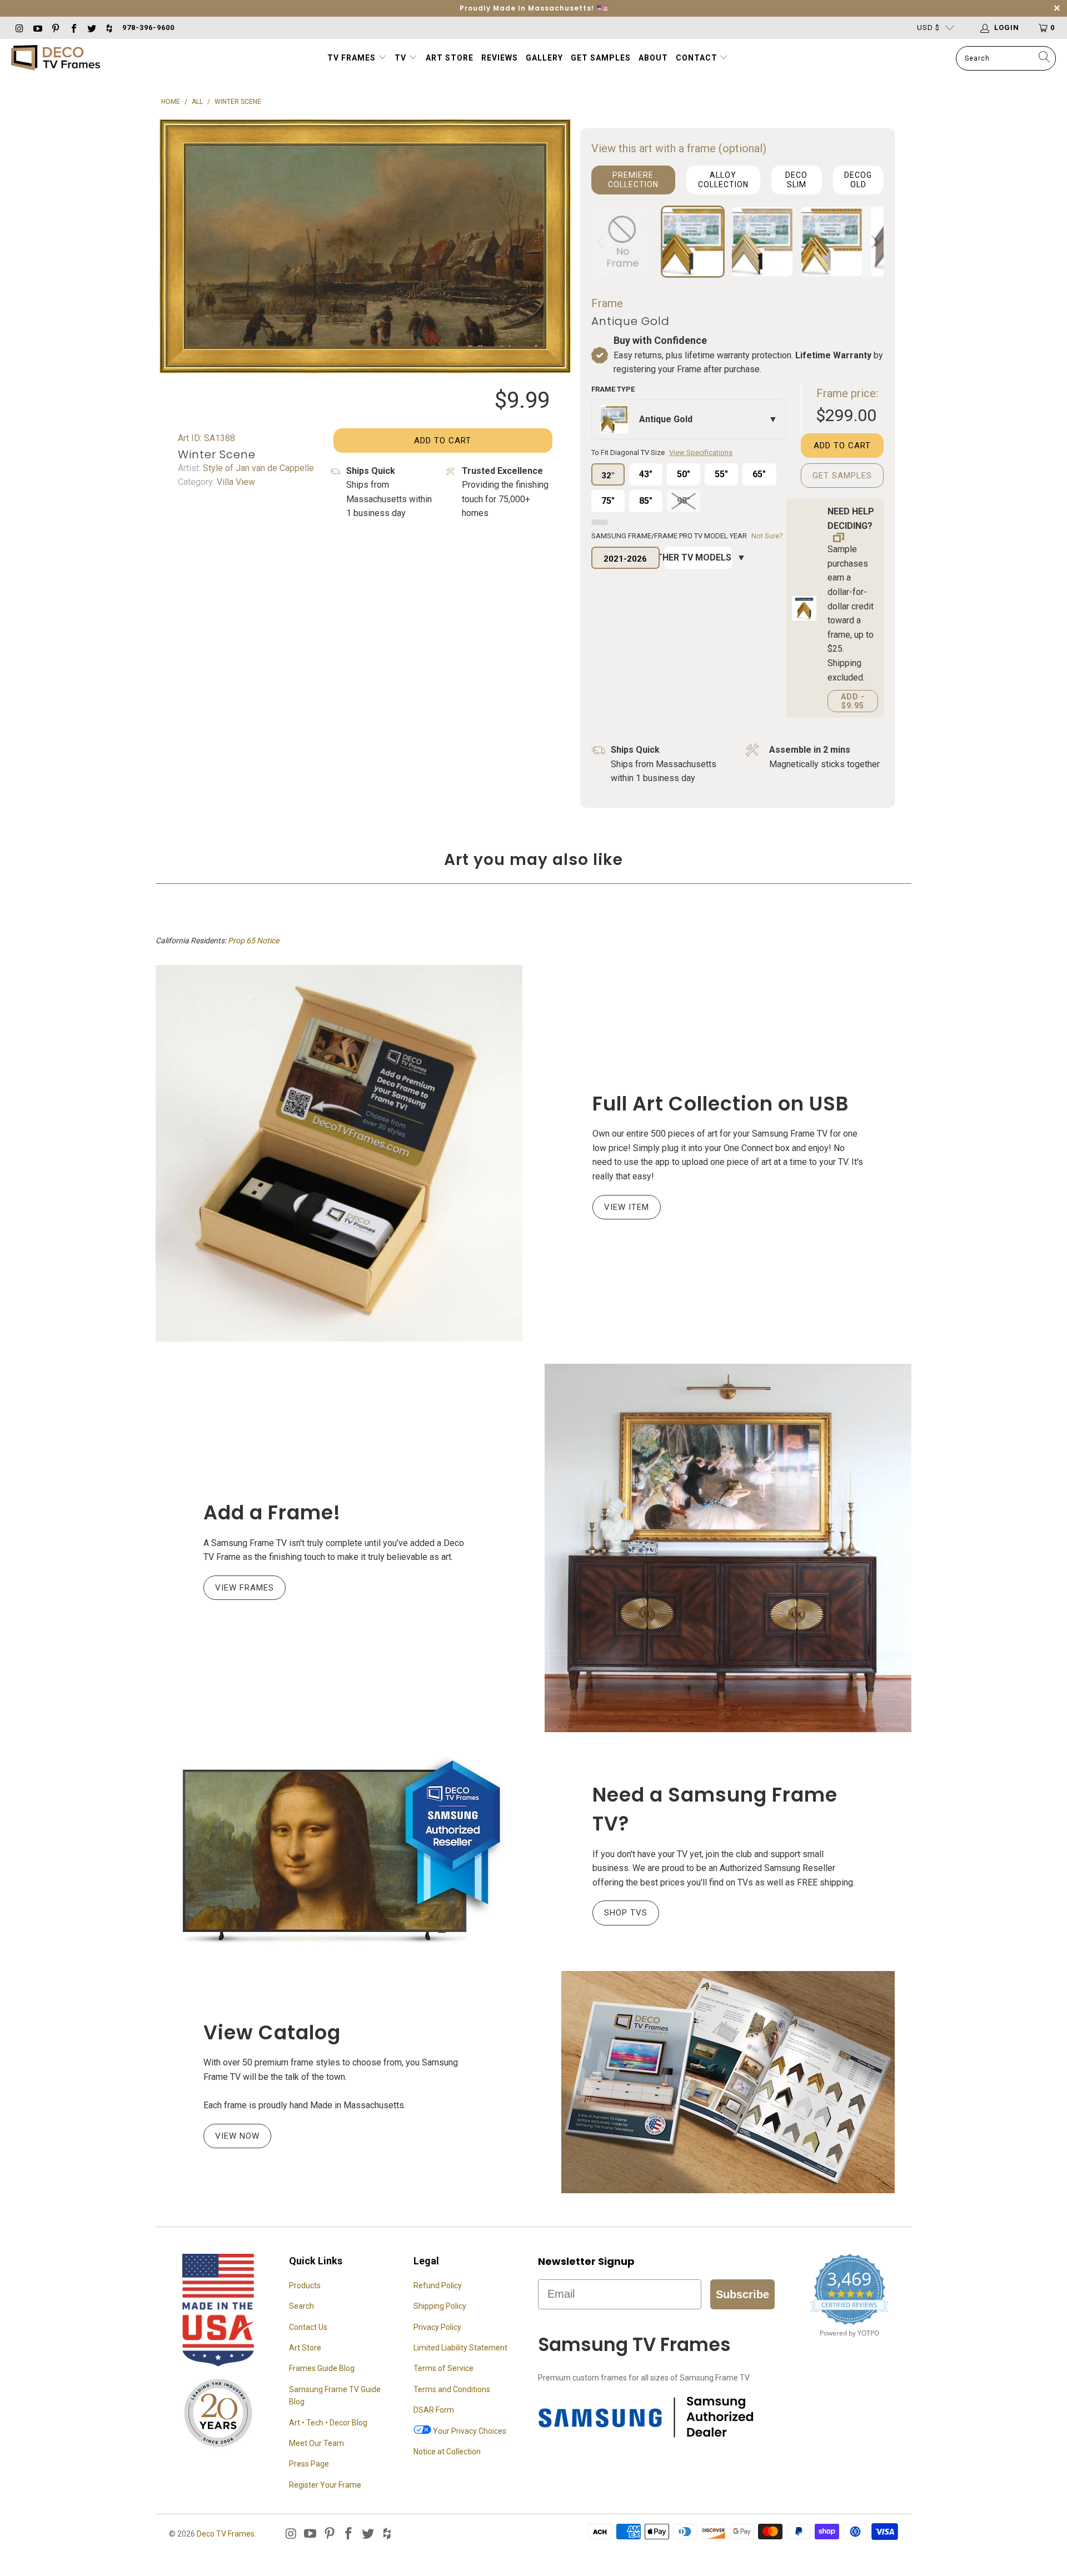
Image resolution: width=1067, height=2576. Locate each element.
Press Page (309, 2464)
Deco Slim (796, 180)
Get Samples (601, 58)
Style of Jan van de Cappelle (257, 468)
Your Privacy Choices (469, 2431)
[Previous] (602, 242)
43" (646, 474)
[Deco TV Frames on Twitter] (91, 27)
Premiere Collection (633, 180)
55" (721, 474)
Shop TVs (626, 1913)
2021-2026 (625, 559)
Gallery (544, 58)
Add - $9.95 (853, 701)
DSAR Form (434, 2410)
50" (684, 474)
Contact (698, 58)
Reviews (500, 58)
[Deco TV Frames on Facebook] (73, 27)
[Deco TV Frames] (56, 59)
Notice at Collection (447, 2452)
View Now (237, 2136)
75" (608, 501)
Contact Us (308, 2327)
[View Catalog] (728, 2082)
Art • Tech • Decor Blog (328, 2423)
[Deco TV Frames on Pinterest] (55, 27)
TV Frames (351, 58)
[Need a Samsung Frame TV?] (339, 1852)
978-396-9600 (148, 27)
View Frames (245, 1588)
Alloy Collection (723, 180)
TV (402, 58)
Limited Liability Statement (460, 2348)
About (653, 58)
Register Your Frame (325, 2485)
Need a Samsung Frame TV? (715, 1809)
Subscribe (742, 2294)
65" (759, 474)
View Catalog (272, 2032)
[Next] (873, 242)
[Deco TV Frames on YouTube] (37, 27)
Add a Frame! (272, 1512)
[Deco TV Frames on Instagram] (19, 27)
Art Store (450, 58)
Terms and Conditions (452, 2389)
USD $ (928, 27)
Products (305, 2285)
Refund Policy (438, 2285)
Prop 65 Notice (253, 941)
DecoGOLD (858, 180)
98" (684, 501)
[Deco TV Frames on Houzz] (109, 27)
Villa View (235, 482)
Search (301, 2306)
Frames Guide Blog (322, 2368)
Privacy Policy (437, 2327)
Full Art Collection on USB (721, 1104)
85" (646, 501)
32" (608, 476)
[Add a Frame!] (728, 1548)
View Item (627, 1207)
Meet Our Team (316, 2443)
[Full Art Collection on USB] (339, 1154)
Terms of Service (443, 2368)
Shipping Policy (440, 2306)
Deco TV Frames (226, 2534)
